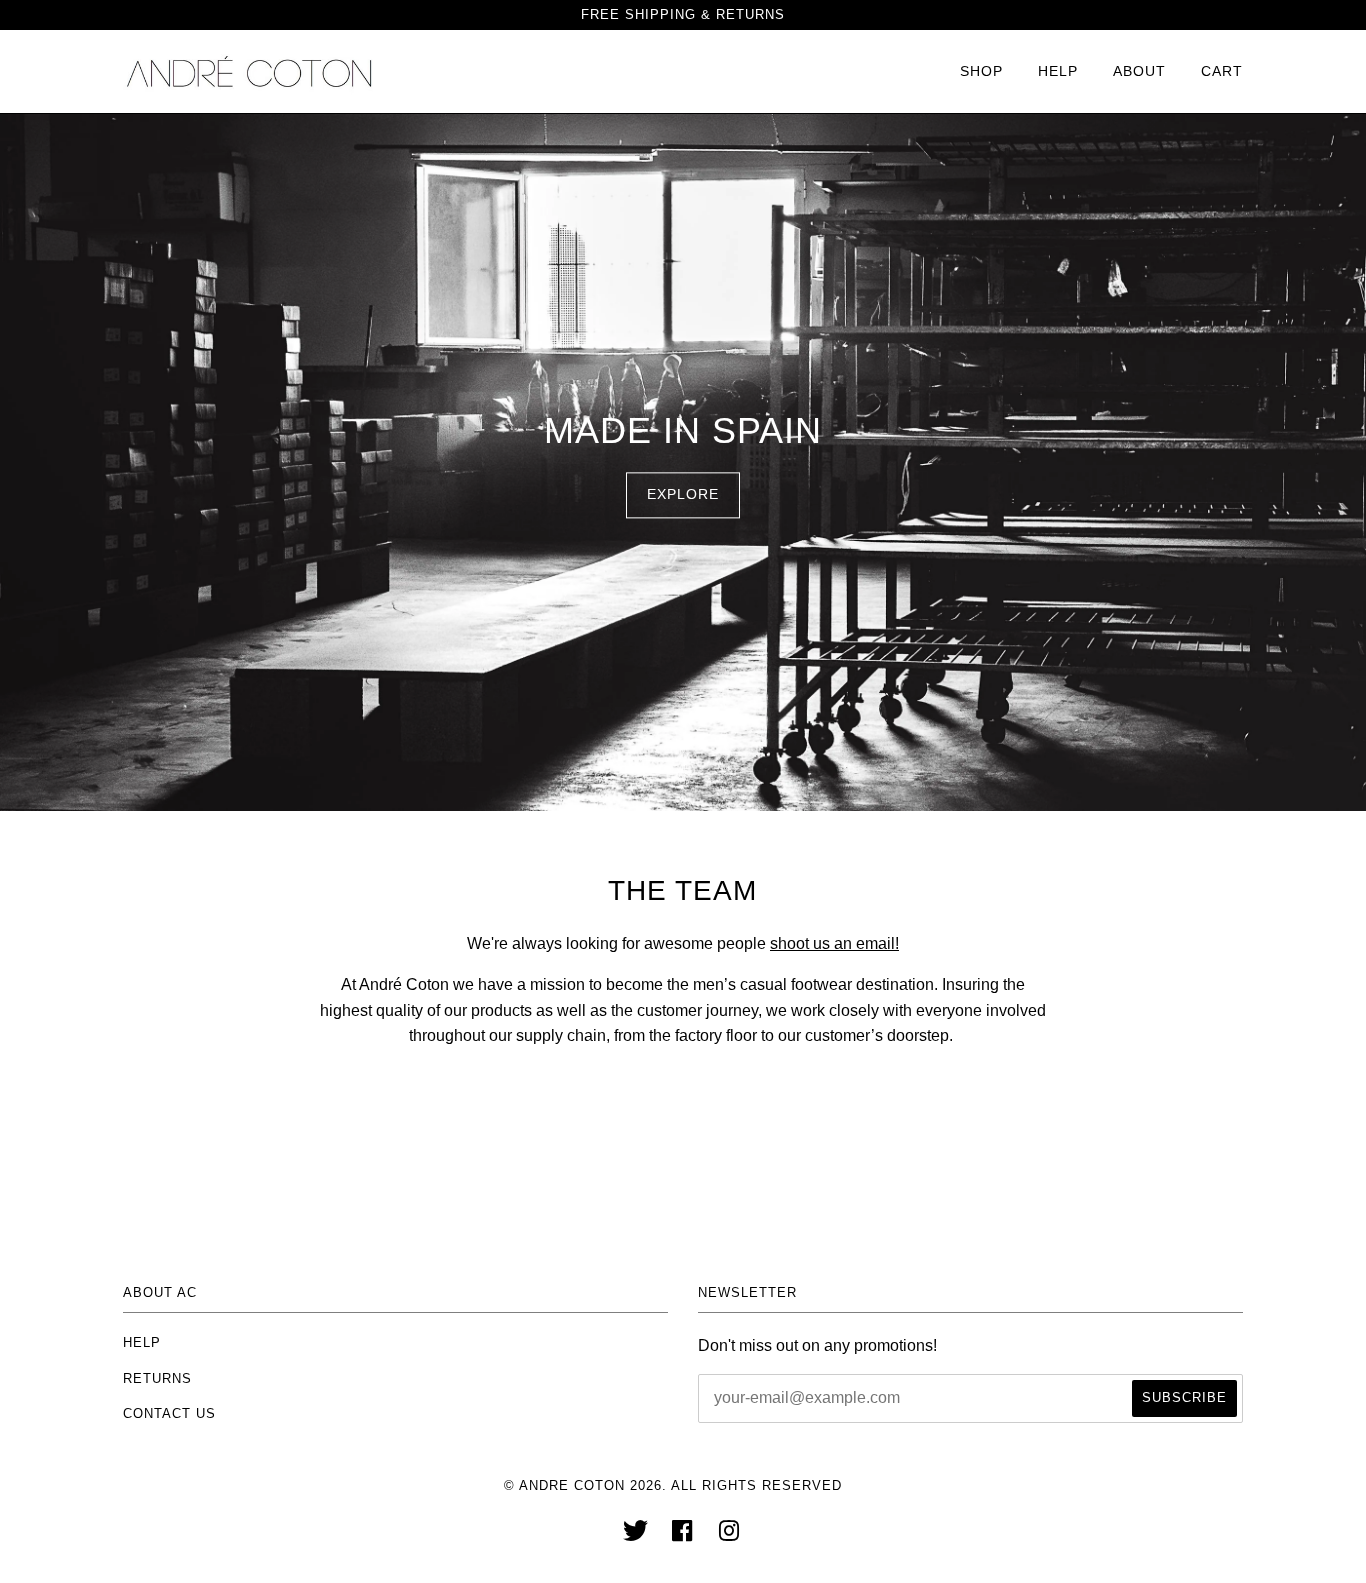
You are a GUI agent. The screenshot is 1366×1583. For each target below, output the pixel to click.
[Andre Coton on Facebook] (682, 1536)
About (1139, 71)
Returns (157, 1378)
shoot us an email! (834, 943)
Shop (981, 71)
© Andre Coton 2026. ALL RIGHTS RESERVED (673, 1485)
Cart (1222, 71)
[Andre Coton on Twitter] (636, 1536)
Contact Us (169, 1413)
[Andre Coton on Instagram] (729, 1536)
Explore (683, 494)
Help (1058, 71)
